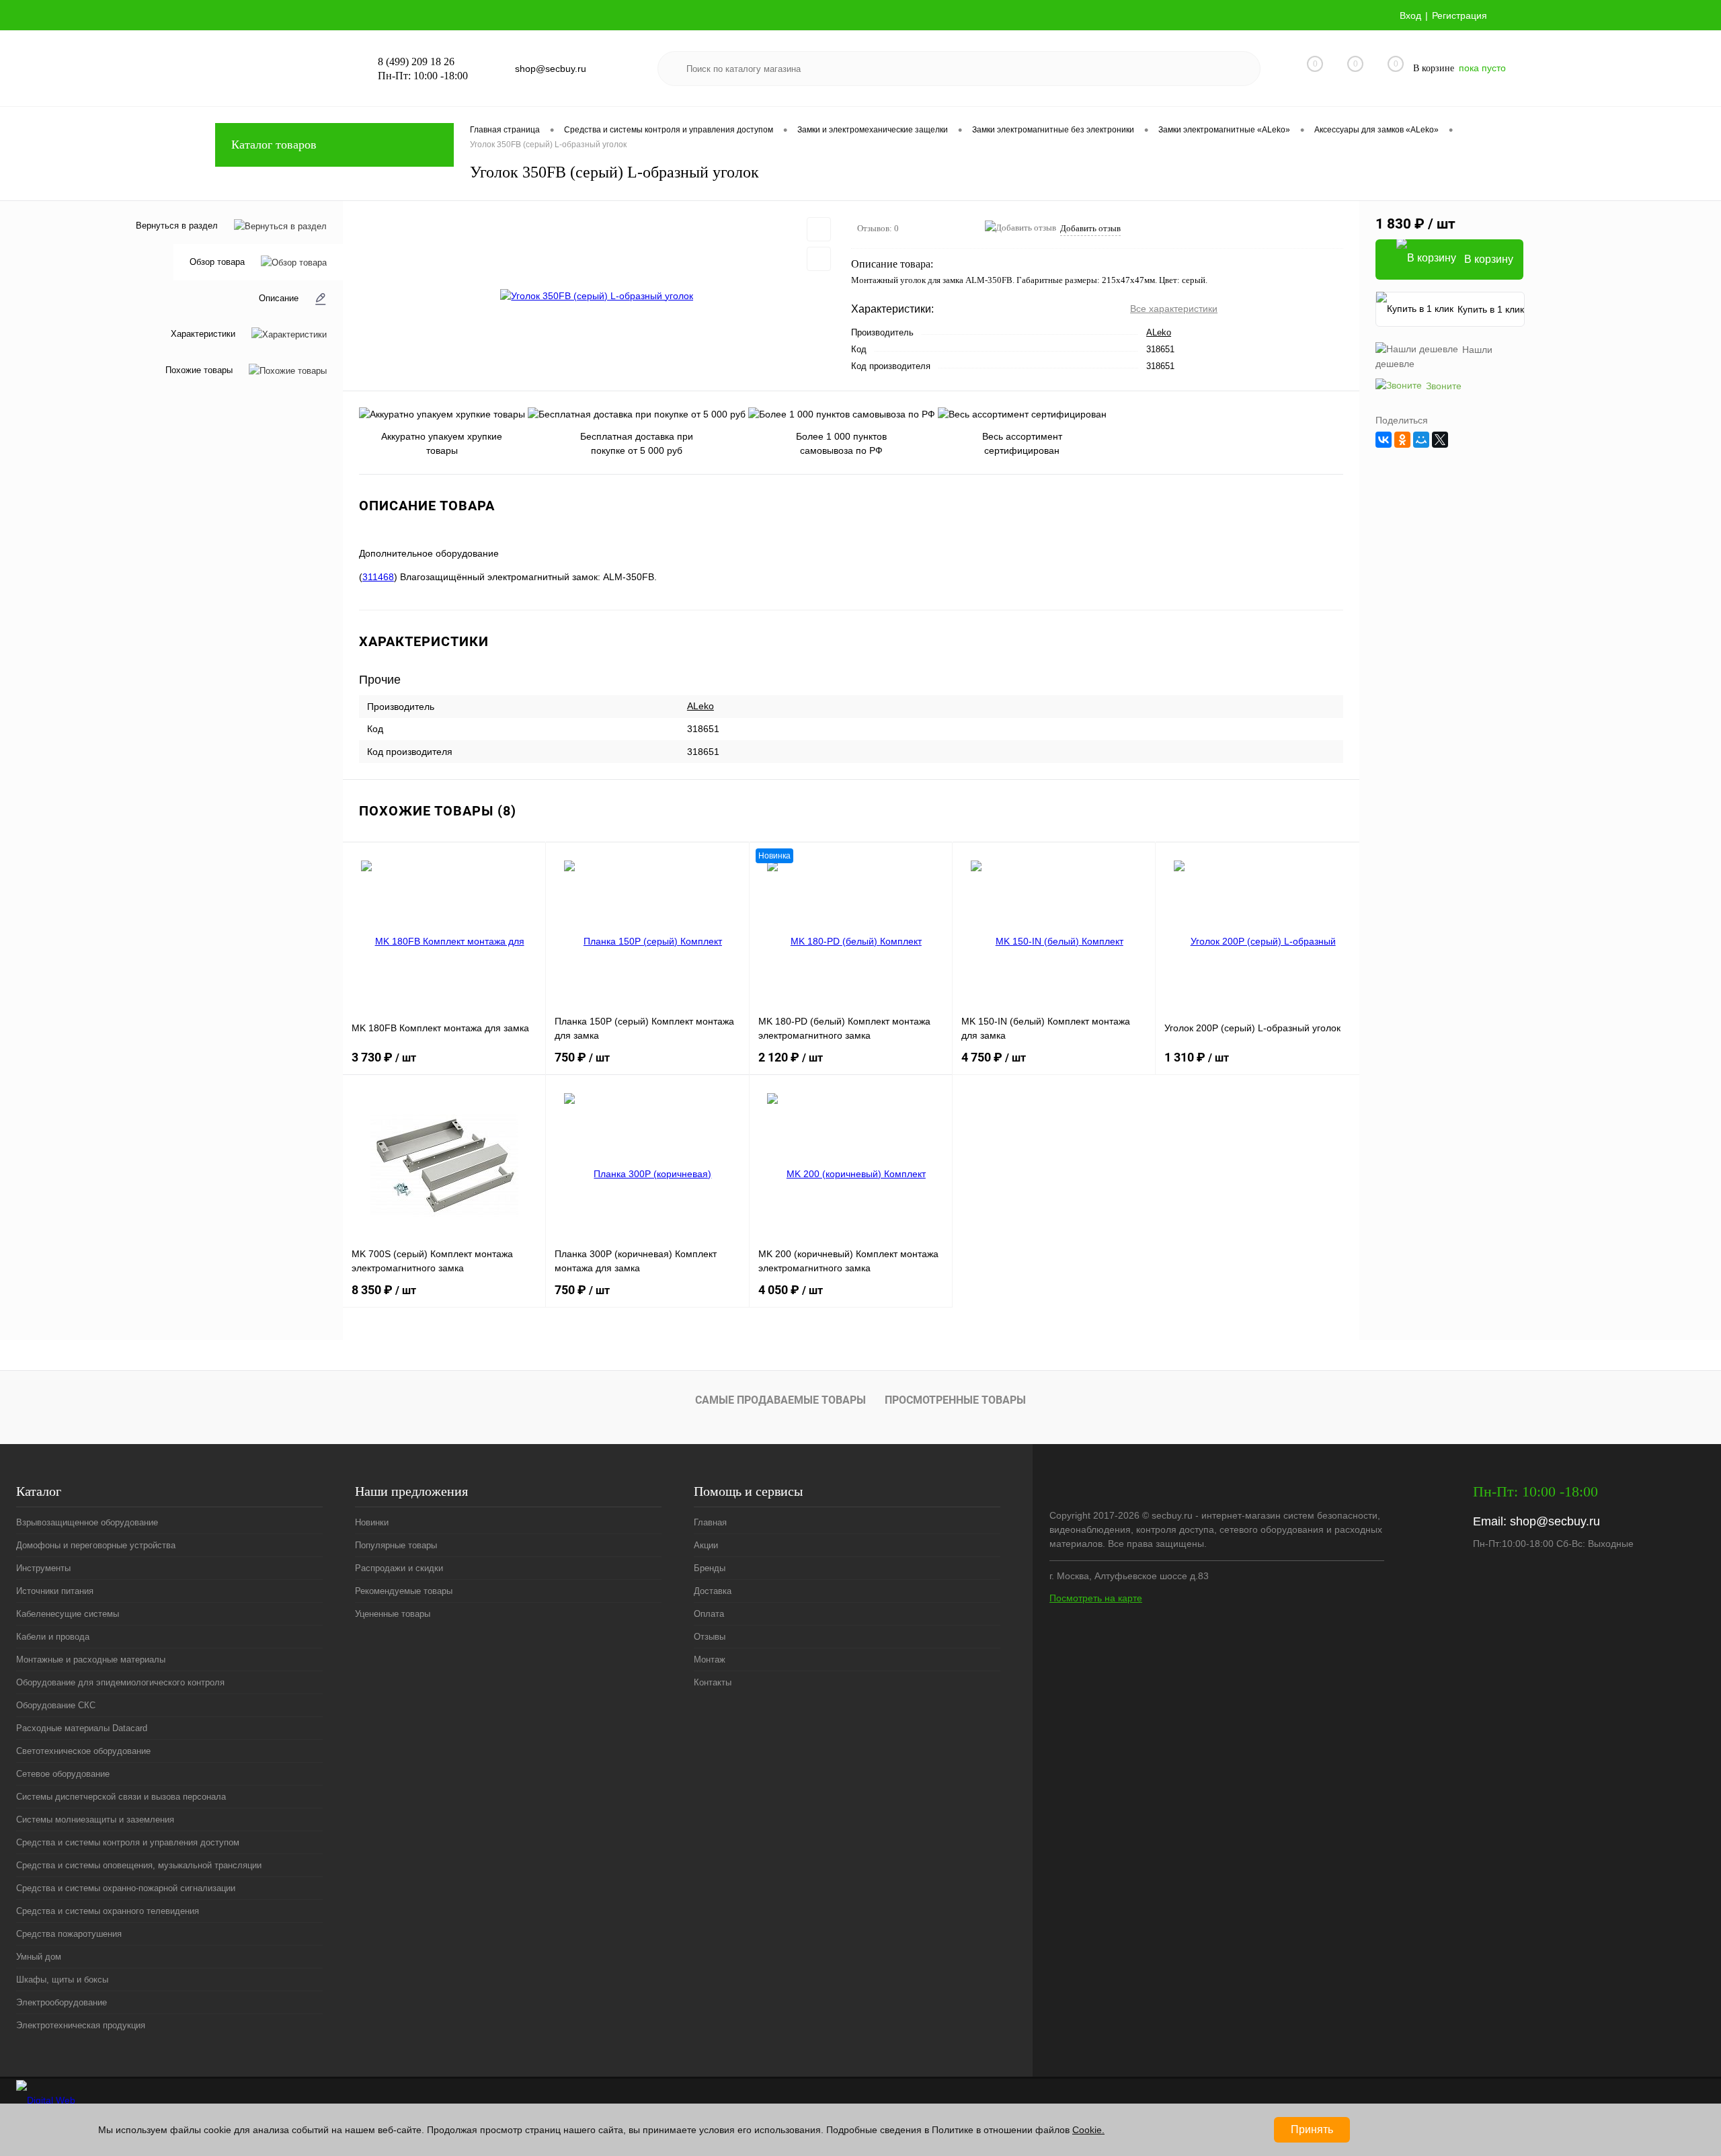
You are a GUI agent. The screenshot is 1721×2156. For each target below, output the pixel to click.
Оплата (709, 1614)
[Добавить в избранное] (819, 229)
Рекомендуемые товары (404, 1591)
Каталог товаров (274, 145)
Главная (710, 1522)
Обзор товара (217, 262)
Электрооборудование (62, 2002)
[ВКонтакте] (1384, 440)
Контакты (713, 1682)
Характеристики (203, 334)
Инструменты (43, 1568)
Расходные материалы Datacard (82, 1728)
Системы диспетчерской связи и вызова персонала (121, 1797)
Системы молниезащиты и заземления (95, 1820)
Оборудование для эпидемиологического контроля (120, 1682)
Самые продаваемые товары (781, 1400)
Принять (1312, 2129)
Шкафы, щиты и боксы (62, 1980)
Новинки (372, 1522)
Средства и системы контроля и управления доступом (128, 1842)
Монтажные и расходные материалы (91, 1660)
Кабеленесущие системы (68, 1614)
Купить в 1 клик (1491, 309)
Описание (279, 298)
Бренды (710, 1568)
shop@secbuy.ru (1555, 1521)
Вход (1410, 15)
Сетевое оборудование (63, 1774)
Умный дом (39, 1957)
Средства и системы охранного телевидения (108, 1911)
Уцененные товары (393, 1614)
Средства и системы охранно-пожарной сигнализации (126, 1888)
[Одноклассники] (1402, 440)
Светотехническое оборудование (83, 1751)
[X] (1440, 440)
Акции (706, 1545)
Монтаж (710, 1660)
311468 (378, 577)
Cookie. (1088, 2130)
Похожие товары (199, 370)
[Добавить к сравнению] (819, 259)
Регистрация (1459, 15)
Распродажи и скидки (399, 1568)
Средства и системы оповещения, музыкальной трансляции (139, 1865)
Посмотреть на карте (1096, 1598)
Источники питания (55, 1591)
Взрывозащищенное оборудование (87, 1522)
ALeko (1159, 332)
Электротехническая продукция (81, 2025)
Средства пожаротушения (69, 1934)
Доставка (713, 1591)
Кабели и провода (53, 1637)
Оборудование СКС (56, 1705)
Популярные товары (396, 1545)
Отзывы (710, 1637)
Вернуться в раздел (177, 226)
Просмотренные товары (955, 1400)
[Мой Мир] (1421, 440)
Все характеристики (1174, 309)
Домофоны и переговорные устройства (96, 1545)
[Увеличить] (597, 296)
